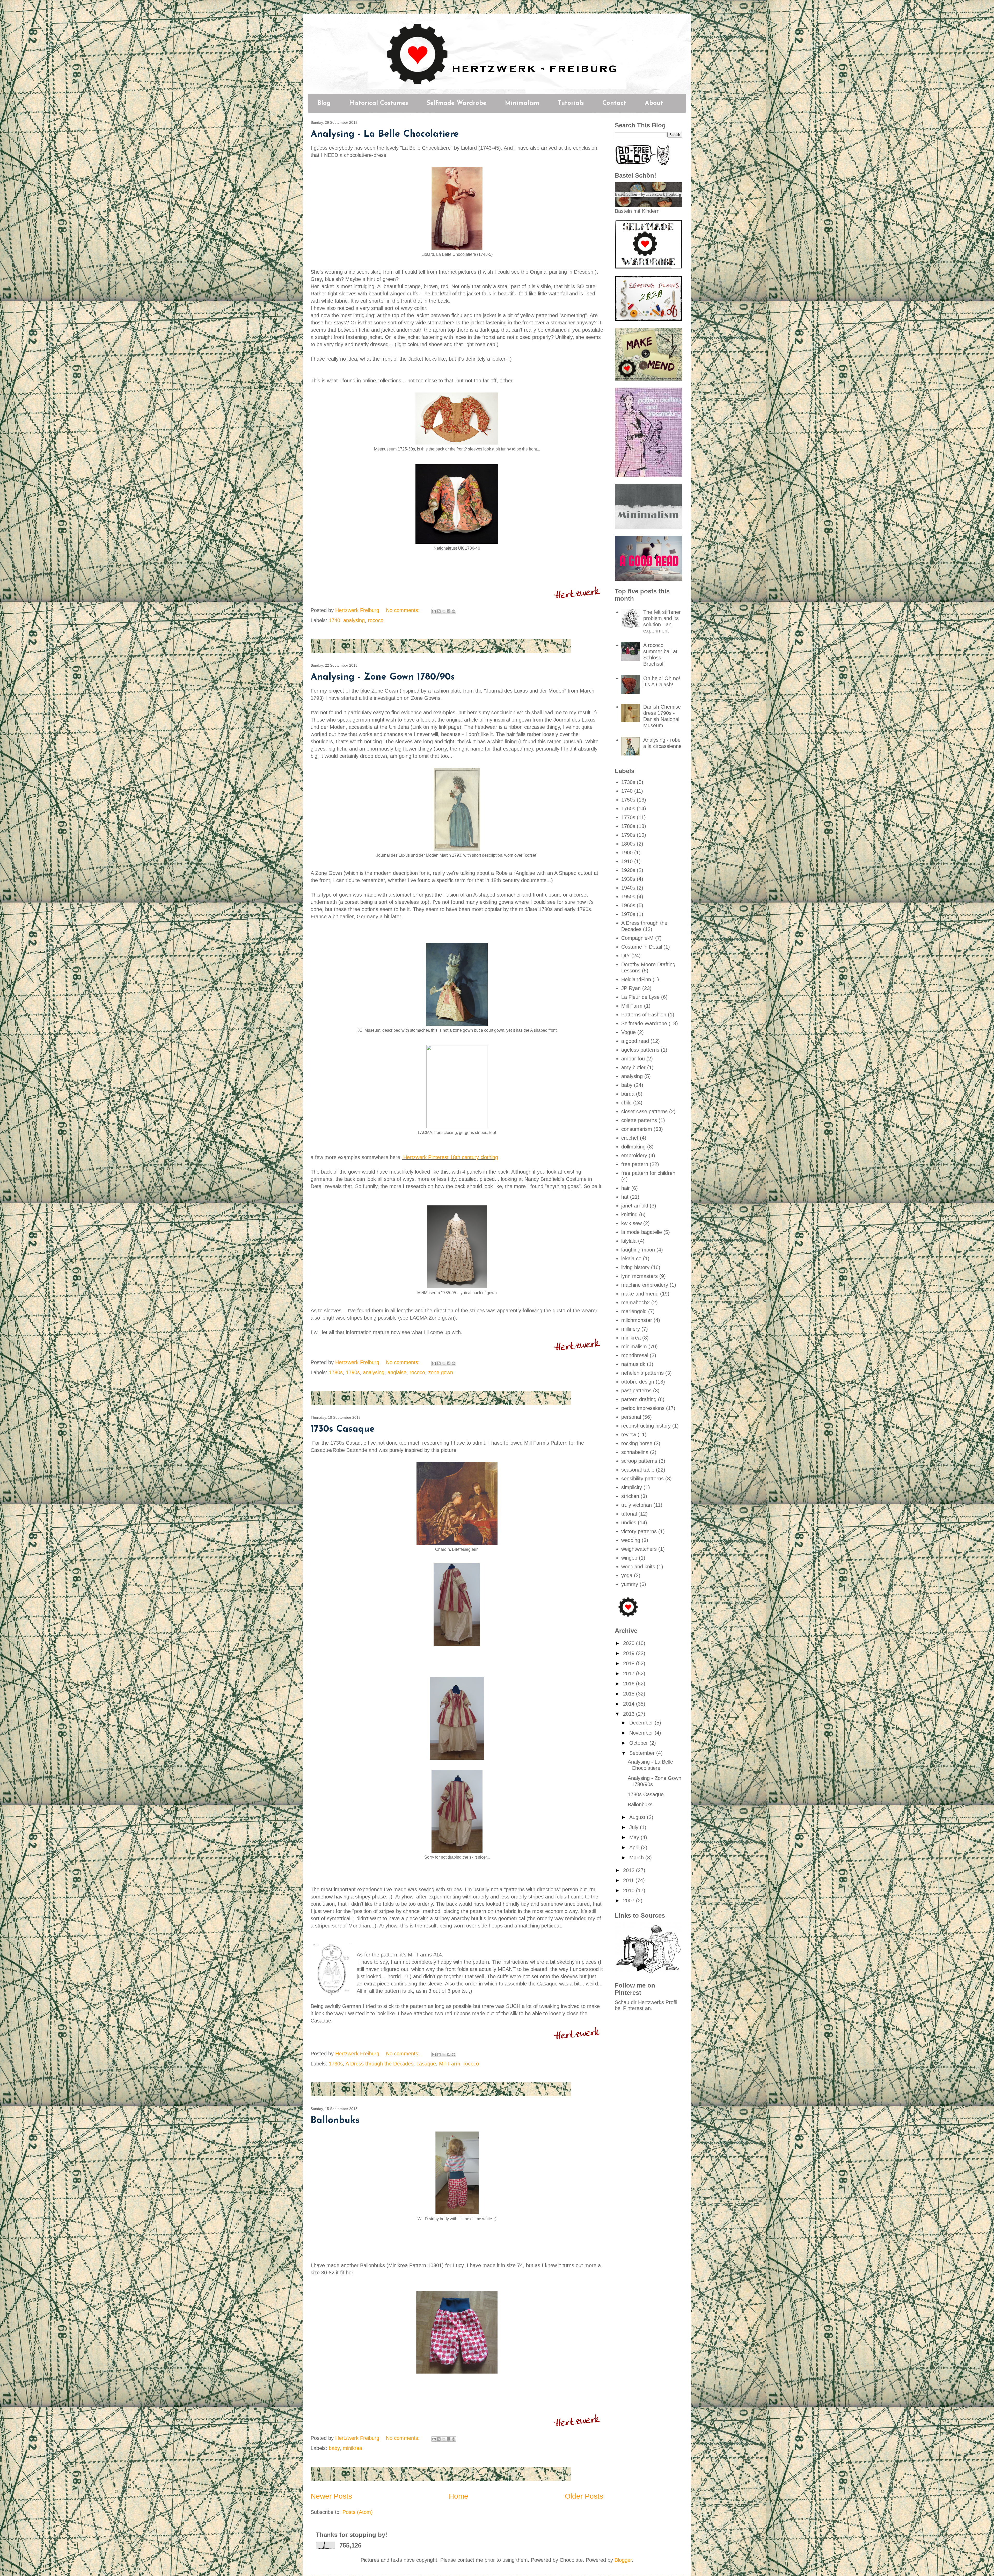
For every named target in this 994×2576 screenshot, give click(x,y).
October (639, 1743)
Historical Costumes (379, 103)
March (637, 1858)
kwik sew (631, 1223)
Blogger (623, 2560)
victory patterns (639, 1531)
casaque (426, 2064)
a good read (635, 1041)
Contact (614, 103)
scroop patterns (639, 1461)
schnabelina (635, 1452)
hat (625, 1197)
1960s (628, 905)
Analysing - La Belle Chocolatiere (385, 134)
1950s (628, 897)
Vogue (628, 1032)
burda (628, 1094)
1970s (628, 914)
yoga (627, 1575)
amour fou (633, 1059)
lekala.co (631, 1258)
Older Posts (584, 2496)
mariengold (634, 1311)
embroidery (634, 1155)
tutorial (629, 1514)
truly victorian (637, 1505)
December (642, 1723)
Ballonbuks (335, 2121)
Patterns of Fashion (644, 1015)
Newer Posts (331, 2496)
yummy (630, 1584)
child (626, 1103)
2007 (630, 1901)
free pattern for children (648, 1173)
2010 (630, 1890)
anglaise (397, 1372)
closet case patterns (644, 1111)
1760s (628, 809)
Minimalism (522, 103)
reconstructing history (646, 1426)
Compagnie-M (637, 938)
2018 (630, 1663)
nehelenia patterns (642, 1373)
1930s (628, 879)
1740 (334, 620)
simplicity (632, 1487)
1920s (628, 870)
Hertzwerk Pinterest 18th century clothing (451, 1157)
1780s (336, 1372)
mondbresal (635, 1355)
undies (629, 1523)
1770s (628, 817)
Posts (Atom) (358, 2512)
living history (635, 1267)
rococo (376, 620)
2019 (630, 1653)
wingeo (629, 1558)
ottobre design (638, 1382)
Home (459, 2496)
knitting (629, 1214)
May (635, 1837)
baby (334, 2448)
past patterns (636, 1391)
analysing (354, 620)
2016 (630, 1684)
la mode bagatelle (642, 1232)
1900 (627, 853)
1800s (628, 844)
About (654, 103)
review (629, 1435)
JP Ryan (631, 988)
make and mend (640, 1294)
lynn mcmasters (639, 1276)
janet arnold (635, 1206)
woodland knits (638, 1567)
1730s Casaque (343, 1429)
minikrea (352, 2448)
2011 (629, 1880)
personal (631, 1417)
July (635, 1827)
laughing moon (638, 1250)
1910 (627, 861)
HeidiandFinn (636, 979)
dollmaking (633, 1147)
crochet (630, 1138)
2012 (630, 1870)
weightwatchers (639, 1549)
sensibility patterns (642, 1479)
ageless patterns (640, 1050)
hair (626, 1188)
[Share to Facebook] (449, 611)
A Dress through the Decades (379, 2064)
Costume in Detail (642, 947)
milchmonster (637, 1320)
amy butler (633, 1067)
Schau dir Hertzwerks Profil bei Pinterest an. (646, 2005)
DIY (626, 956)
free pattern (635, 1164)
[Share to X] (444, 611)
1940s (628, 888)
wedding (631, 1540)
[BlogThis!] (439, 611)
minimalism (634, 1347)
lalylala (629, 1241)
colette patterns (639, 1120)
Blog (324, 103)
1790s (353, 1372)
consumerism (637, 1129)
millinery (631, 1329)
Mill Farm (450, 2064)
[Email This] (434, 611)
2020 (630, 1643)
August (638, 1817)
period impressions (643, 1408)
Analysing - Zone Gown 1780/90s (383, 677)
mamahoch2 (635, 1302)
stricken (630, 1496)
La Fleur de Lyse (640, 997)
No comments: (404, 610)
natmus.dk (633, 1364)
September (643, 1753)
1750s (628, 800)
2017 (630, 1673)
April (635, 1847)
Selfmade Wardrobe (456, 103)
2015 (630, 1694)
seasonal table (638, 1470)
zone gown (441, 1372)
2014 (630, 1704)
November (642, 1733)
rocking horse (637, 1443)
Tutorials (571, 103)
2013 (630, 1714)
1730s (336, 2064)
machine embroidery (645, 1285)
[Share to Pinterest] (454, 611)
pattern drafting (639, 1399)
